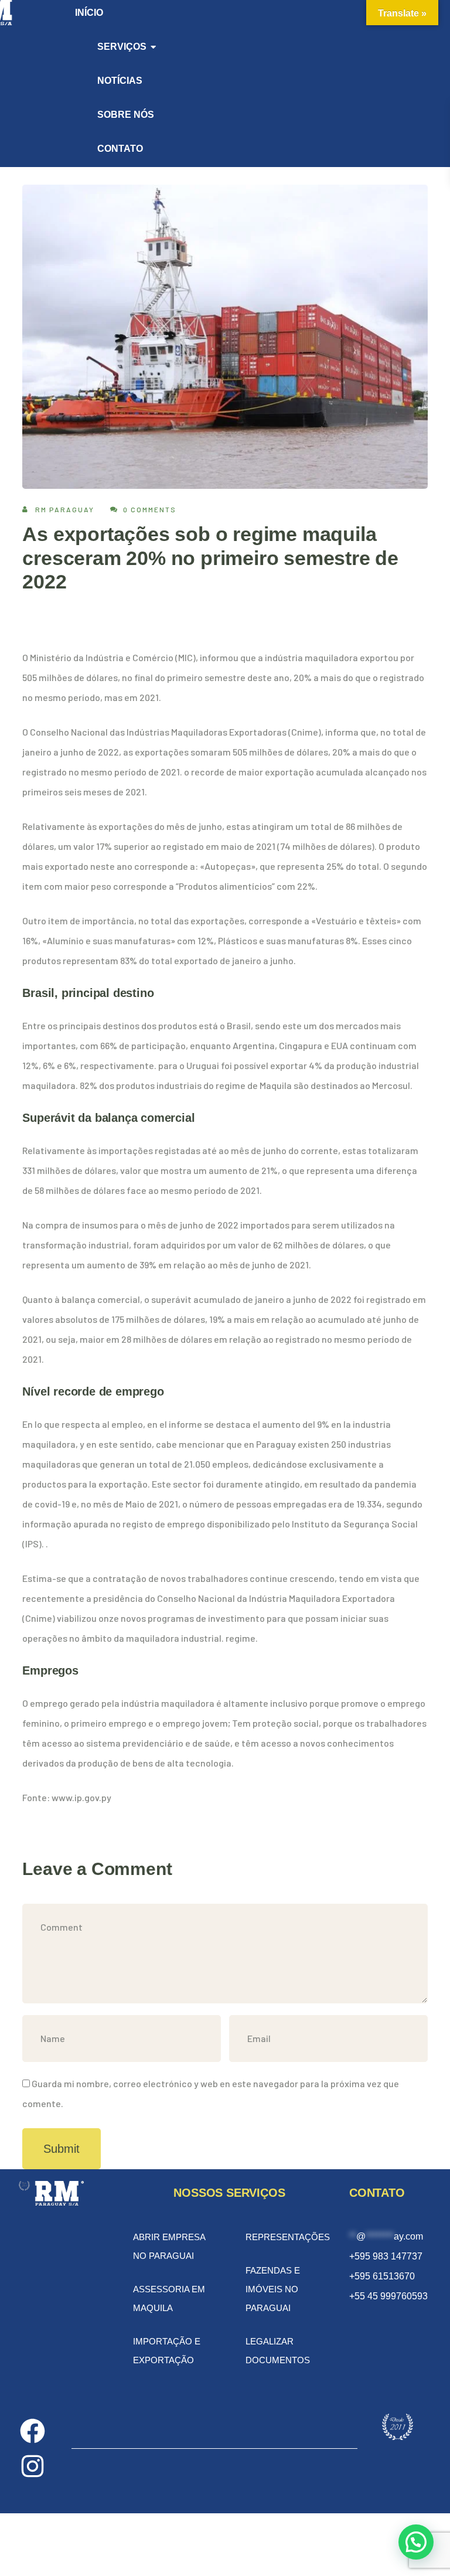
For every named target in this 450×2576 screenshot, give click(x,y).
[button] (416, 2542)
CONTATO (120, 149)
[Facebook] (33, 2431)
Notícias (120, 81)
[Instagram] (33, 2466)
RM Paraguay (65, 509)
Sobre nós (126, 115)
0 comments (150, 509)
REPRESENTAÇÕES (288, 2237)
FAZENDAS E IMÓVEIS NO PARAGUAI (273, 2289)
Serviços (122, 47)
